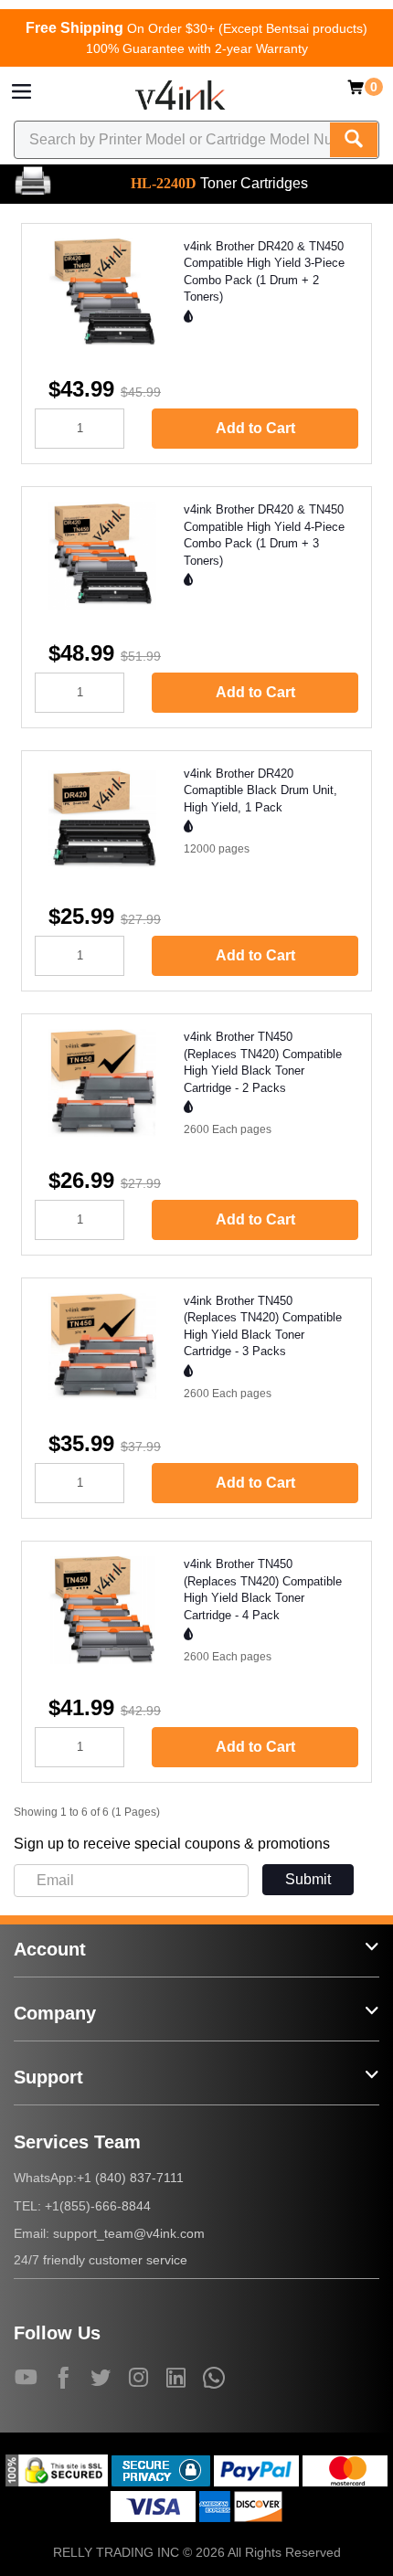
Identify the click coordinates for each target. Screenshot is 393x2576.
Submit (308, 1879)
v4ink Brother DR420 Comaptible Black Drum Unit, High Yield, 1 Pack (260, 790)
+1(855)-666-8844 (98, 2206)
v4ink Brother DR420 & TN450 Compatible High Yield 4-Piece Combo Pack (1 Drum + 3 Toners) (264, 535)
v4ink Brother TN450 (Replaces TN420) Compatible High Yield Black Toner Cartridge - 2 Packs (263, 1062)
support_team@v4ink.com (129, 2233)
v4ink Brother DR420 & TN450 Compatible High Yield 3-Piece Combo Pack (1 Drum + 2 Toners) (264, 272)
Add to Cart (255, 428)
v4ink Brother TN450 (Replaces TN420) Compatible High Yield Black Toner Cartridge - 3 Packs (263, 1326)
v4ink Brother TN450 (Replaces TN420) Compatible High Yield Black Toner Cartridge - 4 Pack (263, 1590)
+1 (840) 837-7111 (130, 2178)
